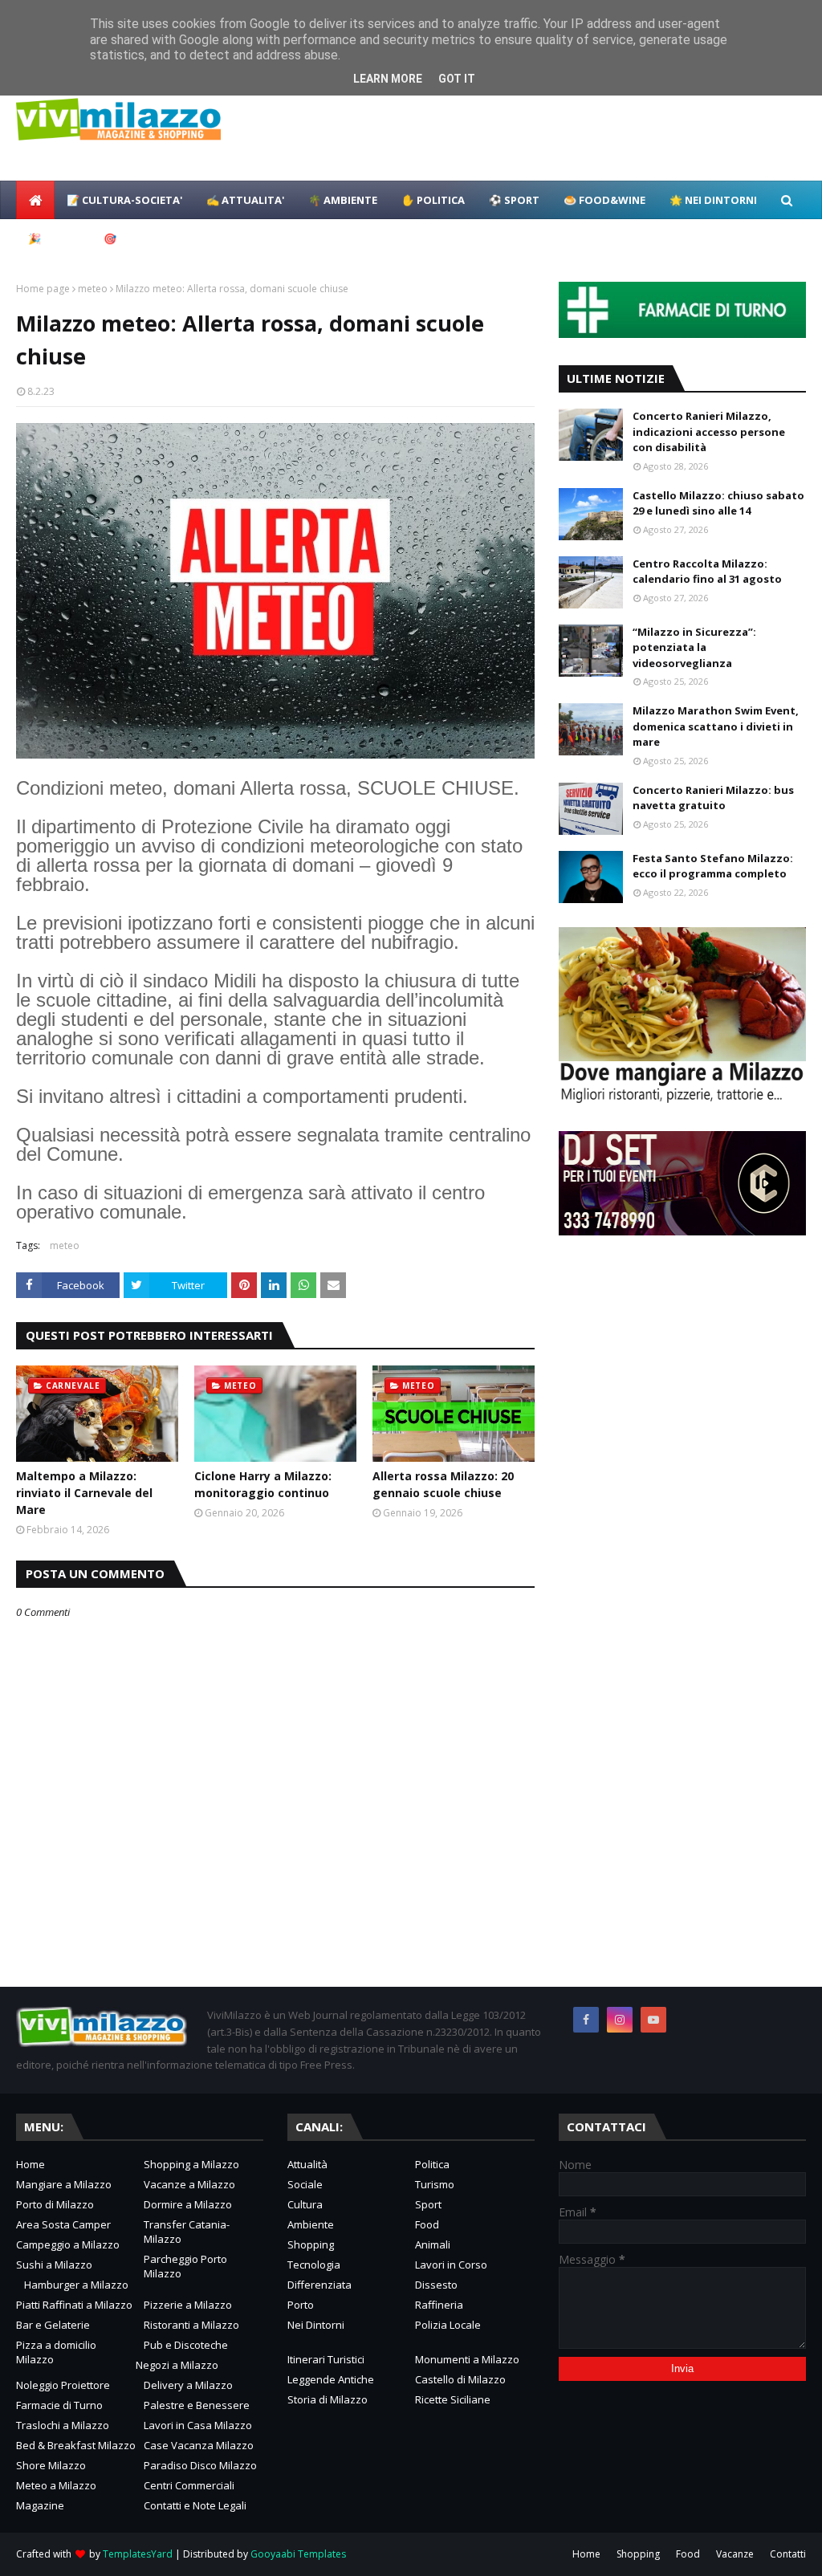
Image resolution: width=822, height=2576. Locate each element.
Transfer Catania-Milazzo (187, 2232)
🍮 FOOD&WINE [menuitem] (604, 200)
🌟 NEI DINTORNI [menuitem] (713, 200)
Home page (43, 289)
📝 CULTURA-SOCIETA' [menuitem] (124, 200)
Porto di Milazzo (55, 2204)
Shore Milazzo (51, 2465)
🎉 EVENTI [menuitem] (54, 238)
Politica (432, 2164)
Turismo (435, 2184)
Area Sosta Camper (63, 2224)
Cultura (305, 2204)
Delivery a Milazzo (188, 2385)
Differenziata (319, 2285)
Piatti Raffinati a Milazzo (74, 2305)
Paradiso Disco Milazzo (200, 2465)
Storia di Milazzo (328, 2399)
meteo (93, 289)
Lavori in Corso (451, 2265)
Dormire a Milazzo (188, 2204)
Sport (428, 2204)
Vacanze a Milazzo (189, 2184)
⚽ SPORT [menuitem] (514, 200)
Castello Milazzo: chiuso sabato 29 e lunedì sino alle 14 (718, 503)
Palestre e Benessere (197, 2405)
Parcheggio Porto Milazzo (185, 2266)
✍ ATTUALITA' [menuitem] (245, 200)
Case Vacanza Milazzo (199, 2445)
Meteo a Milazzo (56, 2485)
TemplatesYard (138, 2554)
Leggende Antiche (331, 2379)
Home (31, 2164)
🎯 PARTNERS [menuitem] (138, 238)
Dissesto (436, 2285)
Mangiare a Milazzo (64, 2184)
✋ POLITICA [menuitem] (433, 200)
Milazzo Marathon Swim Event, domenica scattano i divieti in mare (716, 726)
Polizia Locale (448, 2325)
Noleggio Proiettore (63, 2385)
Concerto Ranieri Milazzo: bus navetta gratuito (713, 798)
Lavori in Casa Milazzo (198, 2425)
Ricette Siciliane (453, 2399)
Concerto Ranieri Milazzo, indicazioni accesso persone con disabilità (709, 431)
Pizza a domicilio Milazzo (56, 2352)
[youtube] (653, 2020)
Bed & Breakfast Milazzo (76, 2445)
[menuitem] (35, 200)
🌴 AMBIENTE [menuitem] (343, 200)
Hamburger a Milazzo (76, 2285)
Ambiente (311, 2224)
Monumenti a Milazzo (467, 2359)
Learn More (388, 79)
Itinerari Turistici (326, 2359)
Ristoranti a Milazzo (191, 2325)
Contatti (788, 2554)
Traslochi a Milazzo (63, 2425)
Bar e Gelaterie (53, 2325)
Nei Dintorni (316, 2325)
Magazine (40, 2505)
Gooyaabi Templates (298, 2554)
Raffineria (439, 2305)
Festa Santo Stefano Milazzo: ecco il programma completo (713, 866)
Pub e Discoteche (186, 2345)
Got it (457, 79)
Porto (301, 2305)
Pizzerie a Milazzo (188, 2305)
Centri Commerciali (189, 2485)
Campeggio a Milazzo (68, 2244)
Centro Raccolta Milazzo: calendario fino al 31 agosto (707, 572)
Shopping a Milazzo (191, 2164)
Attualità (307, 2164)
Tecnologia (314, 2265)
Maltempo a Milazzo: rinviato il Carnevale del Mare (84, 1493)
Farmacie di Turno (59, 2405)
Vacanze (735, 2554)
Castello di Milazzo (460, 2379)
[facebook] (586, 2020)
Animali (433, 2244)
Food (427, 2224)
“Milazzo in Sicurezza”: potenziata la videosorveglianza (694, 647)
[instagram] (620, 2020)
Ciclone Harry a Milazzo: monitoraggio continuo (263, 1484)
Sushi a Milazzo (54, 2265)
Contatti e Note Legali (195, 2505)
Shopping (311, 2244)
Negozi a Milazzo (177, 2365)
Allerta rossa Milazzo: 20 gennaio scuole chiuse (443, 1484)
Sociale (305, 2184)
